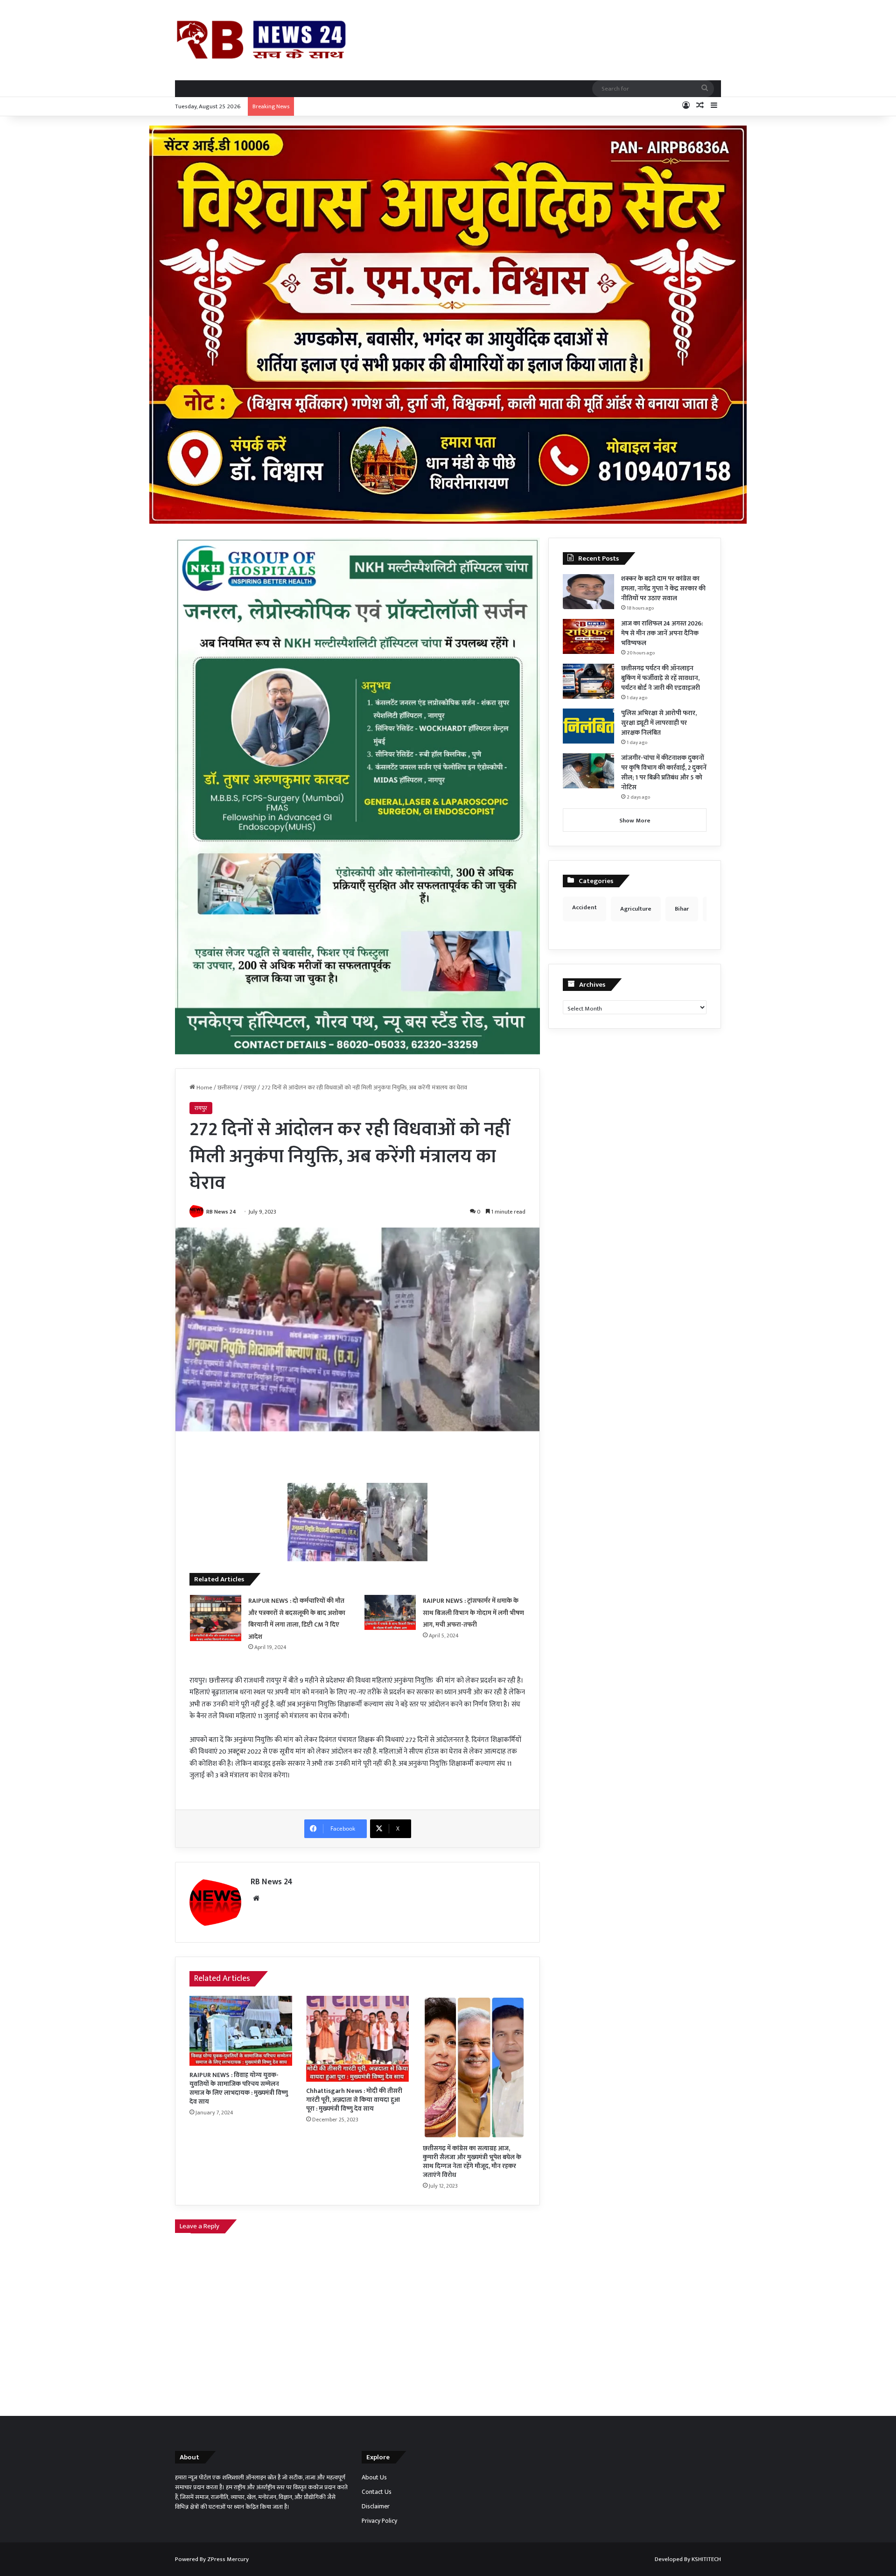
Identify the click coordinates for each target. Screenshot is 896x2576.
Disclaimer (376, 2506)
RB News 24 (221, 1212)
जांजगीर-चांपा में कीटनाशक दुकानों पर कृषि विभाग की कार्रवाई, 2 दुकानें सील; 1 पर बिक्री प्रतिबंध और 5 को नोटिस (664, 772)
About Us (374, 2478)
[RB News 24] (261, 40)
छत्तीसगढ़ (228, 1088)
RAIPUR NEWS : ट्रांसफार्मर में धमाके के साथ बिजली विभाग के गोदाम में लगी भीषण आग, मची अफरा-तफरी (473, 1613)
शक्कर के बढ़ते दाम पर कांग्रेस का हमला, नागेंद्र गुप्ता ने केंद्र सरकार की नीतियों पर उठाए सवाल (663, 588)
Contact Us (377, 2492)
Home (204, 1088)
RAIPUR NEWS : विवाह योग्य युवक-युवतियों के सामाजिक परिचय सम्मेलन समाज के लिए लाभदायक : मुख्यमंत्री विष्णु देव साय (239, 2088)
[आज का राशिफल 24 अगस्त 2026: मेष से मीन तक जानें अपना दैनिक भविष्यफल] (588, 636)
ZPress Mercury (228, 2559)
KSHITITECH (706, 2559)
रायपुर (250, 1088)
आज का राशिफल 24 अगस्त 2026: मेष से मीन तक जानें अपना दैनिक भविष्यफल (662, 633)
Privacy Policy (379, 2521)
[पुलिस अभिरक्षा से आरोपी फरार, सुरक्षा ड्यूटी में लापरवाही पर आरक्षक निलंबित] (588, 726)
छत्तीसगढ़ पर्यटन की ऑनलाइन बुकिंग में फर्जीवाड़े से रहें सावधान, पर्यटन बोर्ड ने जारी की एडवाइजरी (661, 678)
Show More (635, 821)
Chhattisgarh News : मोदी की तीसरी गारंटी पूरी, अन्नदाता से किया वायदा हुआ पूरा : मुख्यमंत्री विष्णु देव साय (354, 2100)
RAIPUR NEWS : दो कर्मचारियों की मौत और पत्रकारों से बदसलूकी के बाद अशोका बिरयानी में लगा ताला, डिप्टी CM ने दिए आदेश (297, 1619)
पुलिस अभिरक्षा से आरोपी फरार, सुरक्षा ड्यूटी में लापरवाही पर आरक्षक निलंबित (659, 723)
